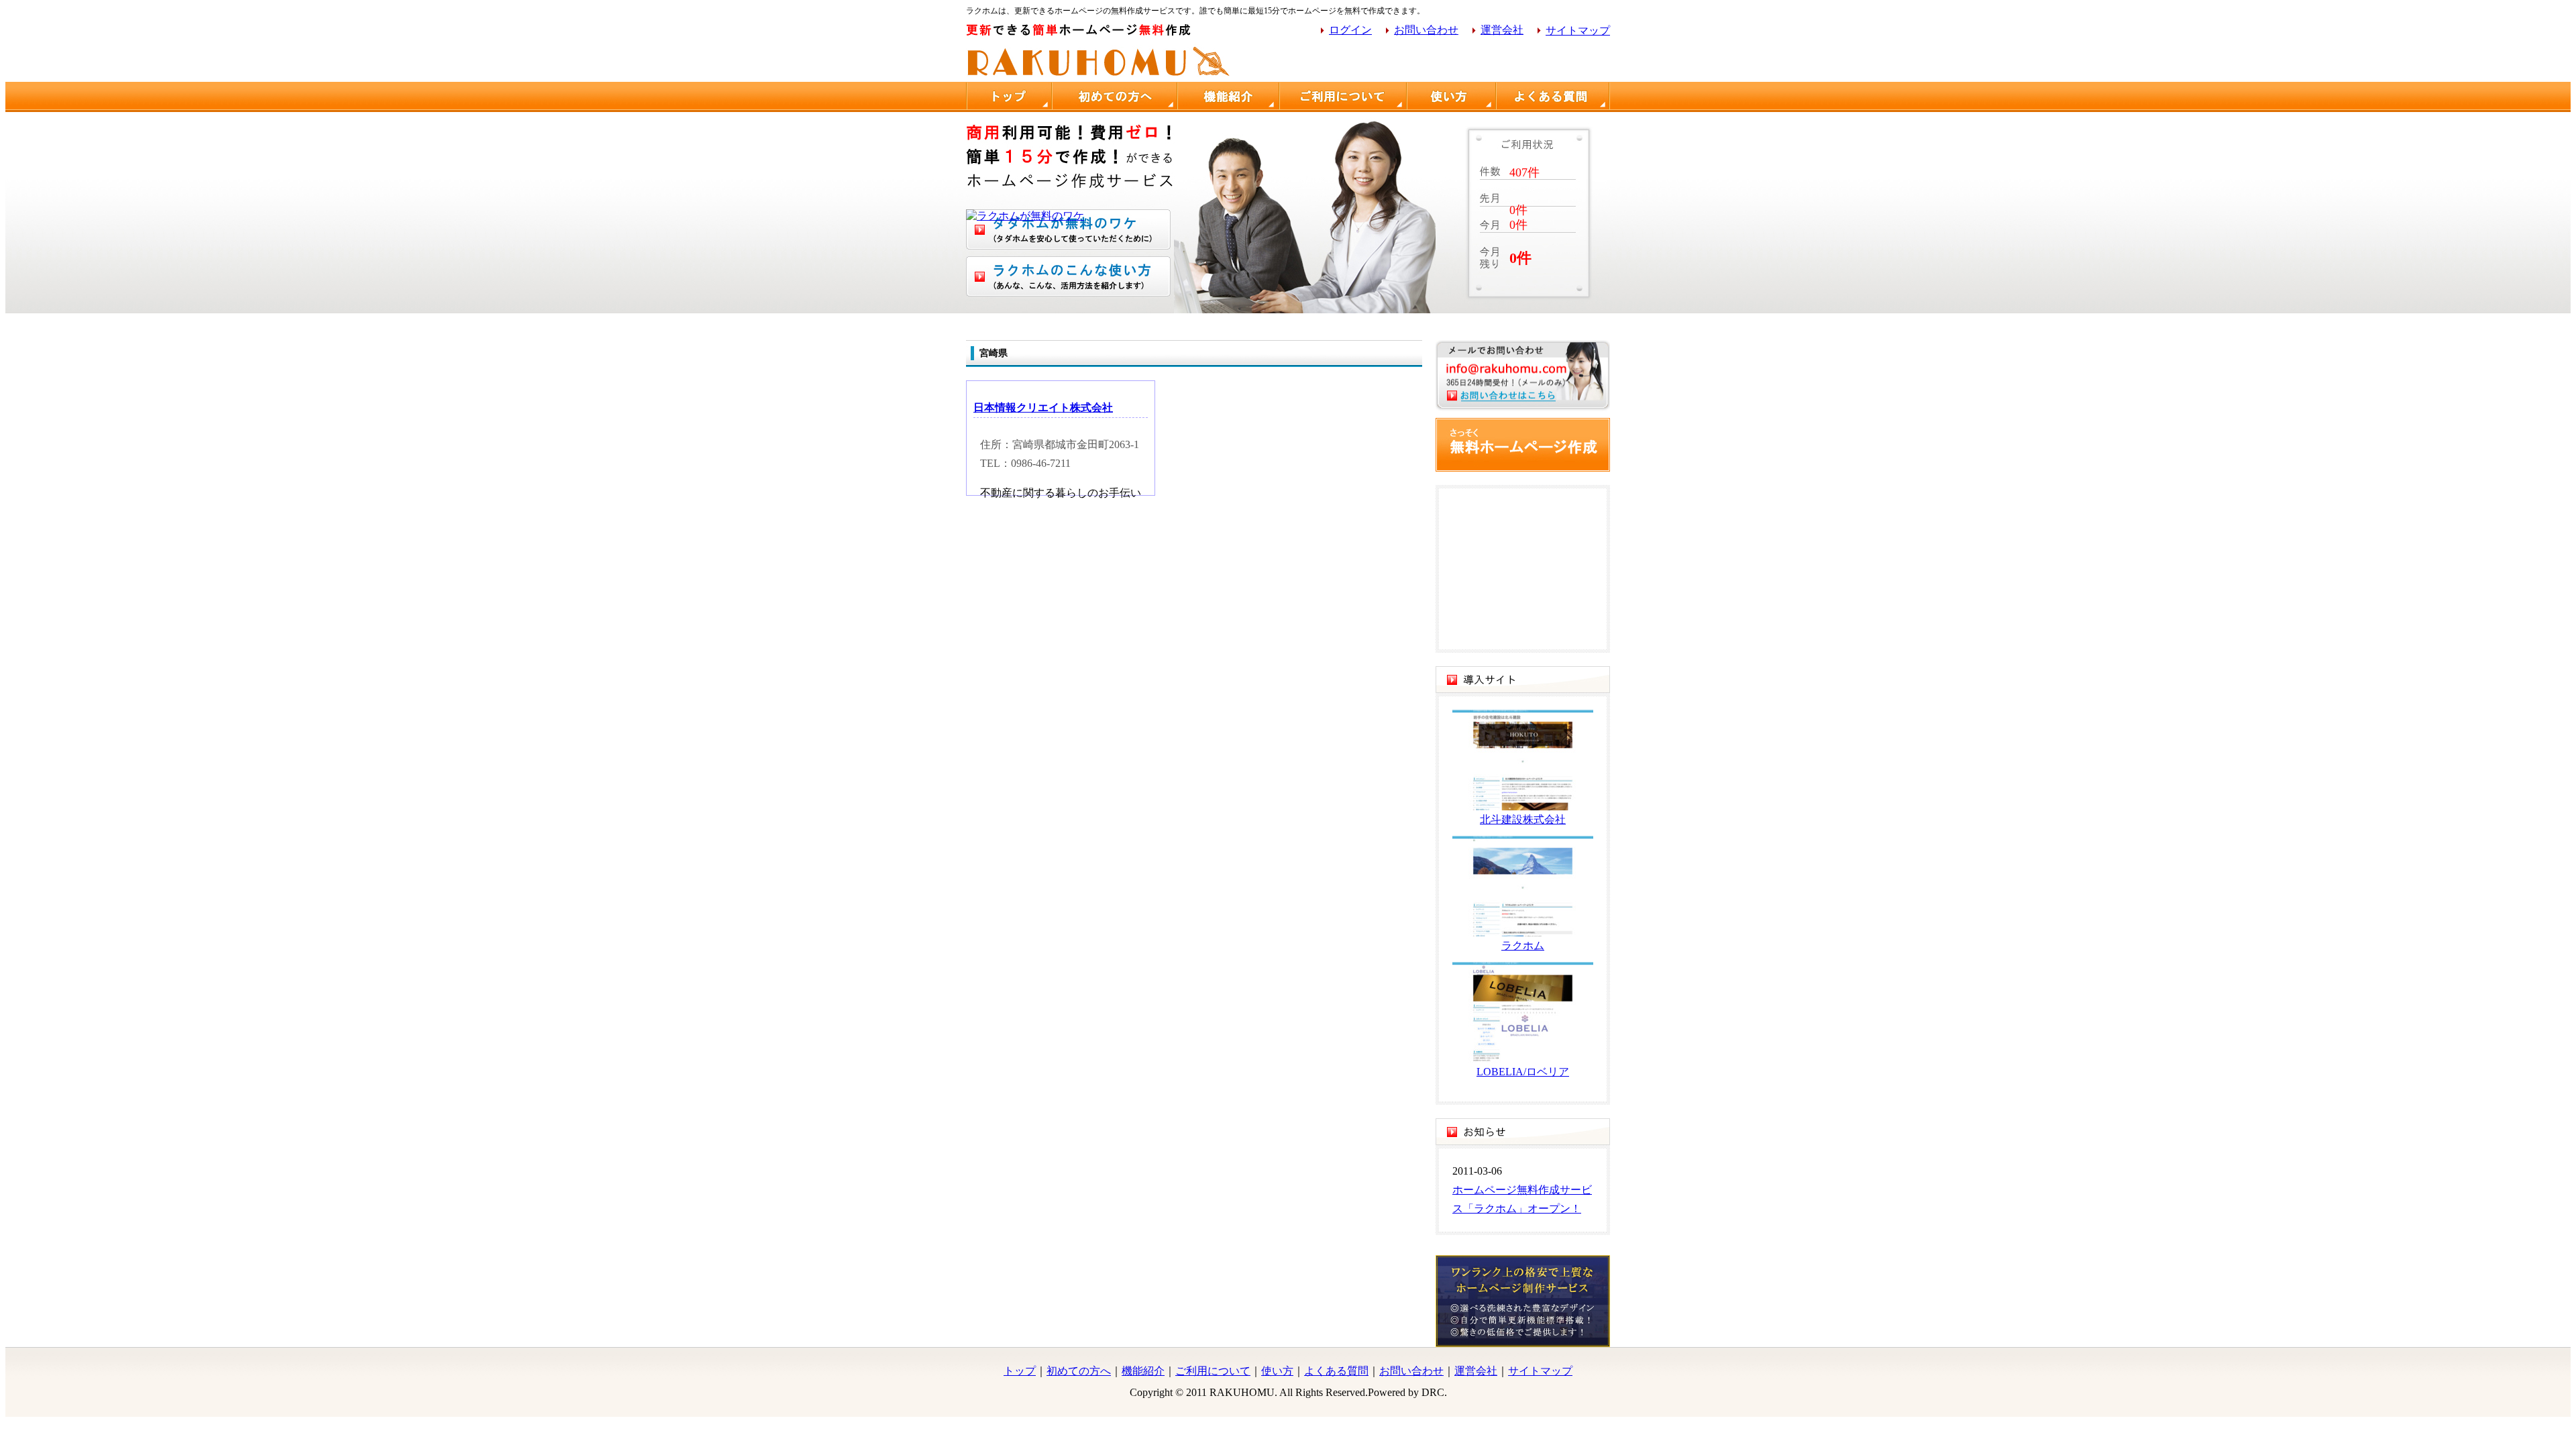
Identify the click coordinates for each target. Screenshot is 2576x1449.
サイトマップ (1578, 31)
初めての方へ (1079, 1371)
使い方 (1277, 1371)
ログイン (1350, 30)
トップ (1020, 1371)
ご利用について (1213, 1371)
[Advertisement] (1453, 62)
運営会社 (1502, 30)
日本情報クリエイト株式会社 (1043, 408)
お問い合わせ (1426, 30)
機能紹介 (1143, 1371)
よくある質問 (1336, 1371)
